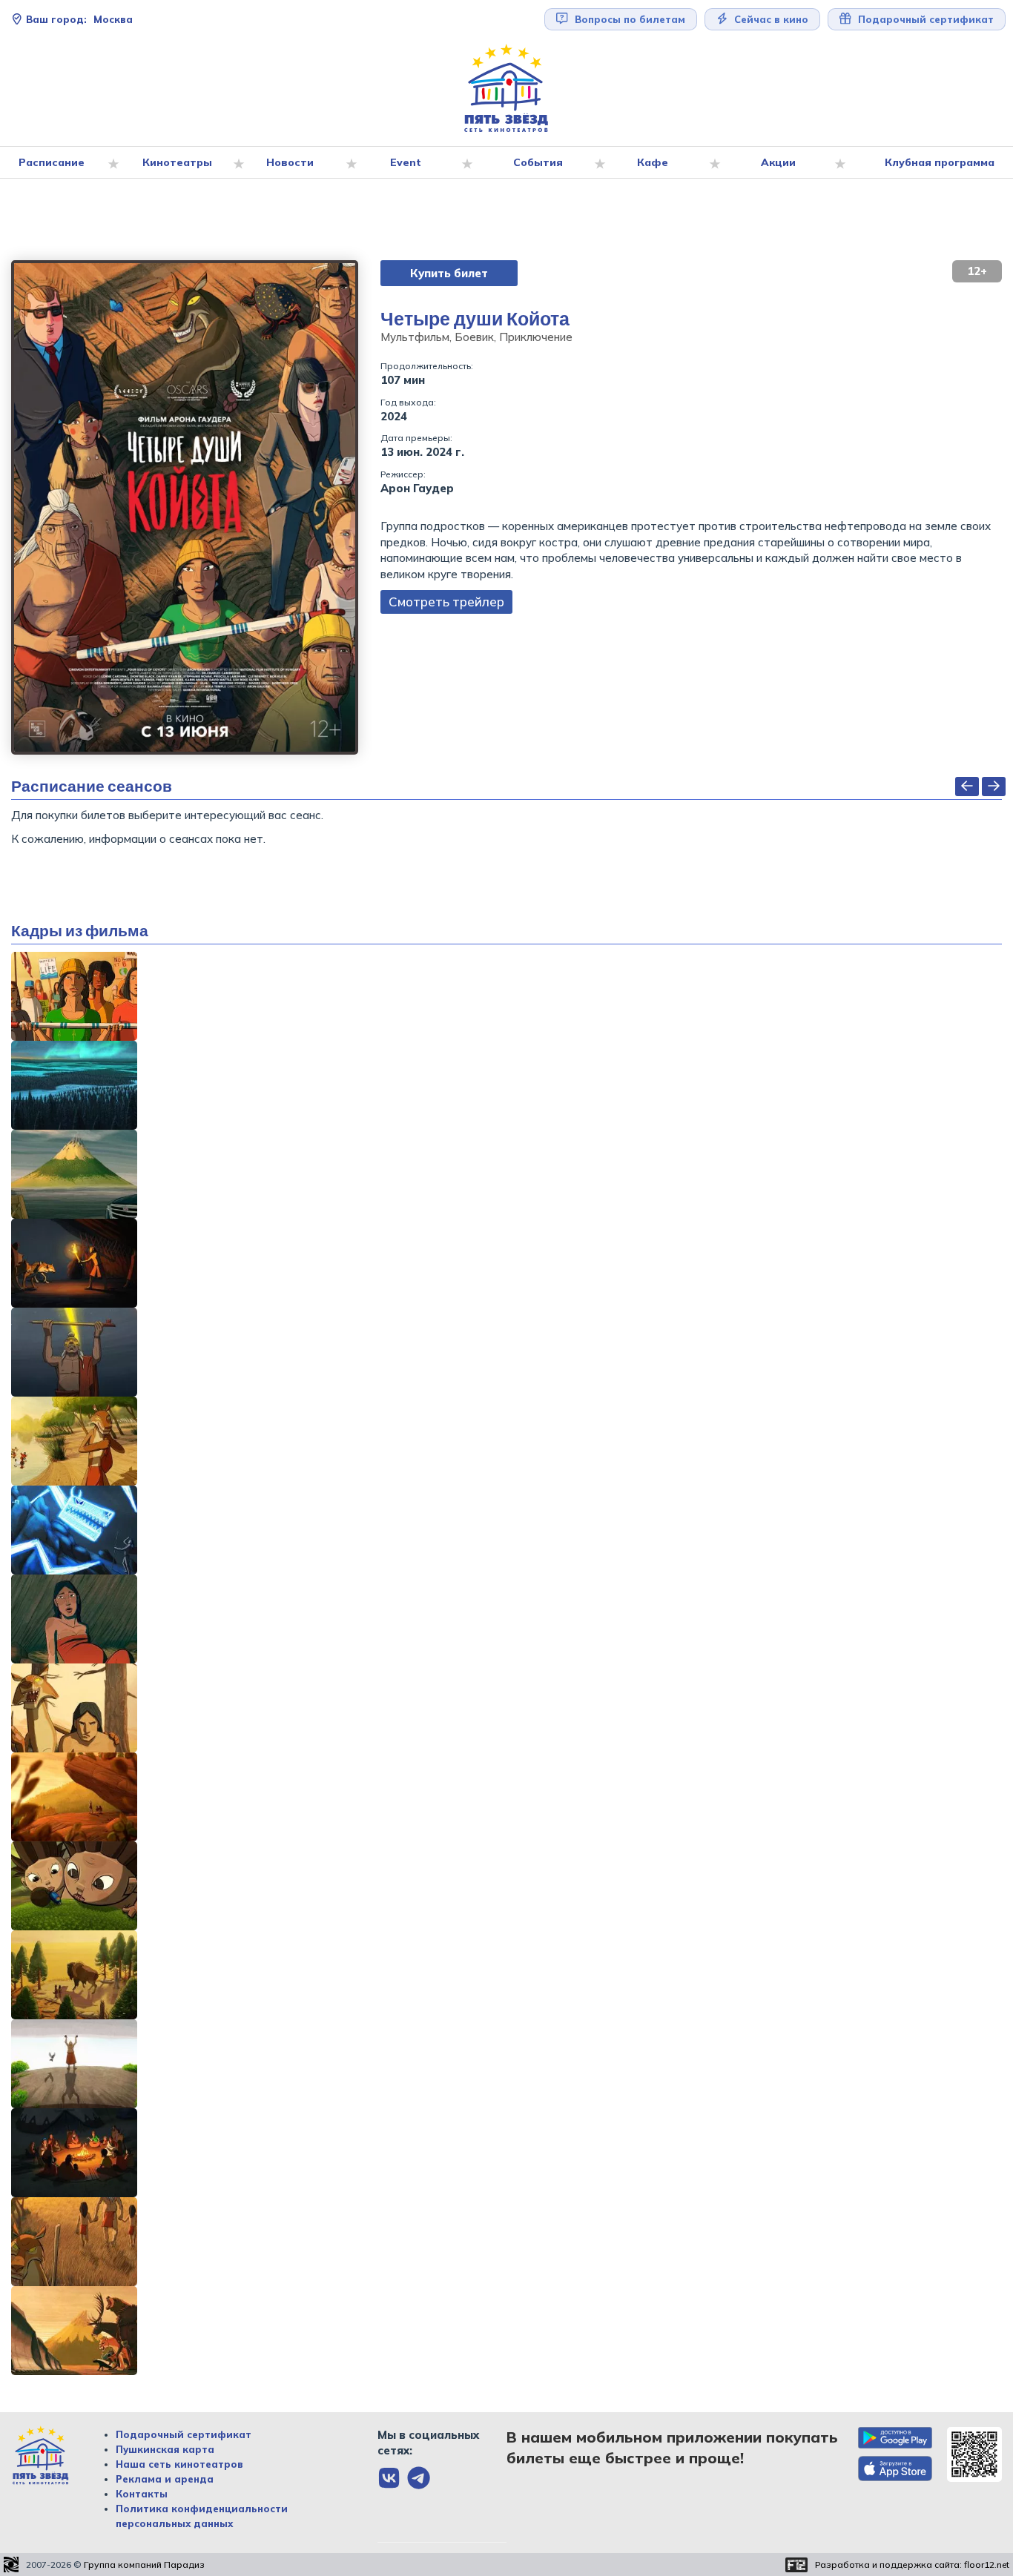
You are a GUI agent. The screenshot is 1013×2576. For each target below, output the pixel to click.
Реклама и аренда (165, 2479)
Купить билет (449, 273)
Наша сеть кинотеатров (179, 2464)
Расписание (52, 162)
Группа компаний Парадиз (144, 2565)
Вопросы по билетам (628, 19)
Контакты (142, 2494)
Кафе (653, 162)
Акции (778, 162)
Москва (79, 19)
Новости (290, 162)
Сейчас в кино (770, 19)
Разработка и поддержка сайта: (912, 2565)
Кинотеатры (177, 162)
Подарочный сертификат (184, 2434)
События (538, 162)
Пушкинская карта (165, 2449)
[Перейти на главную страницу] (506, 89)
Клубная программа (940, 162)
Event (406, 162)
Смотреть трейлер (446, 602)
